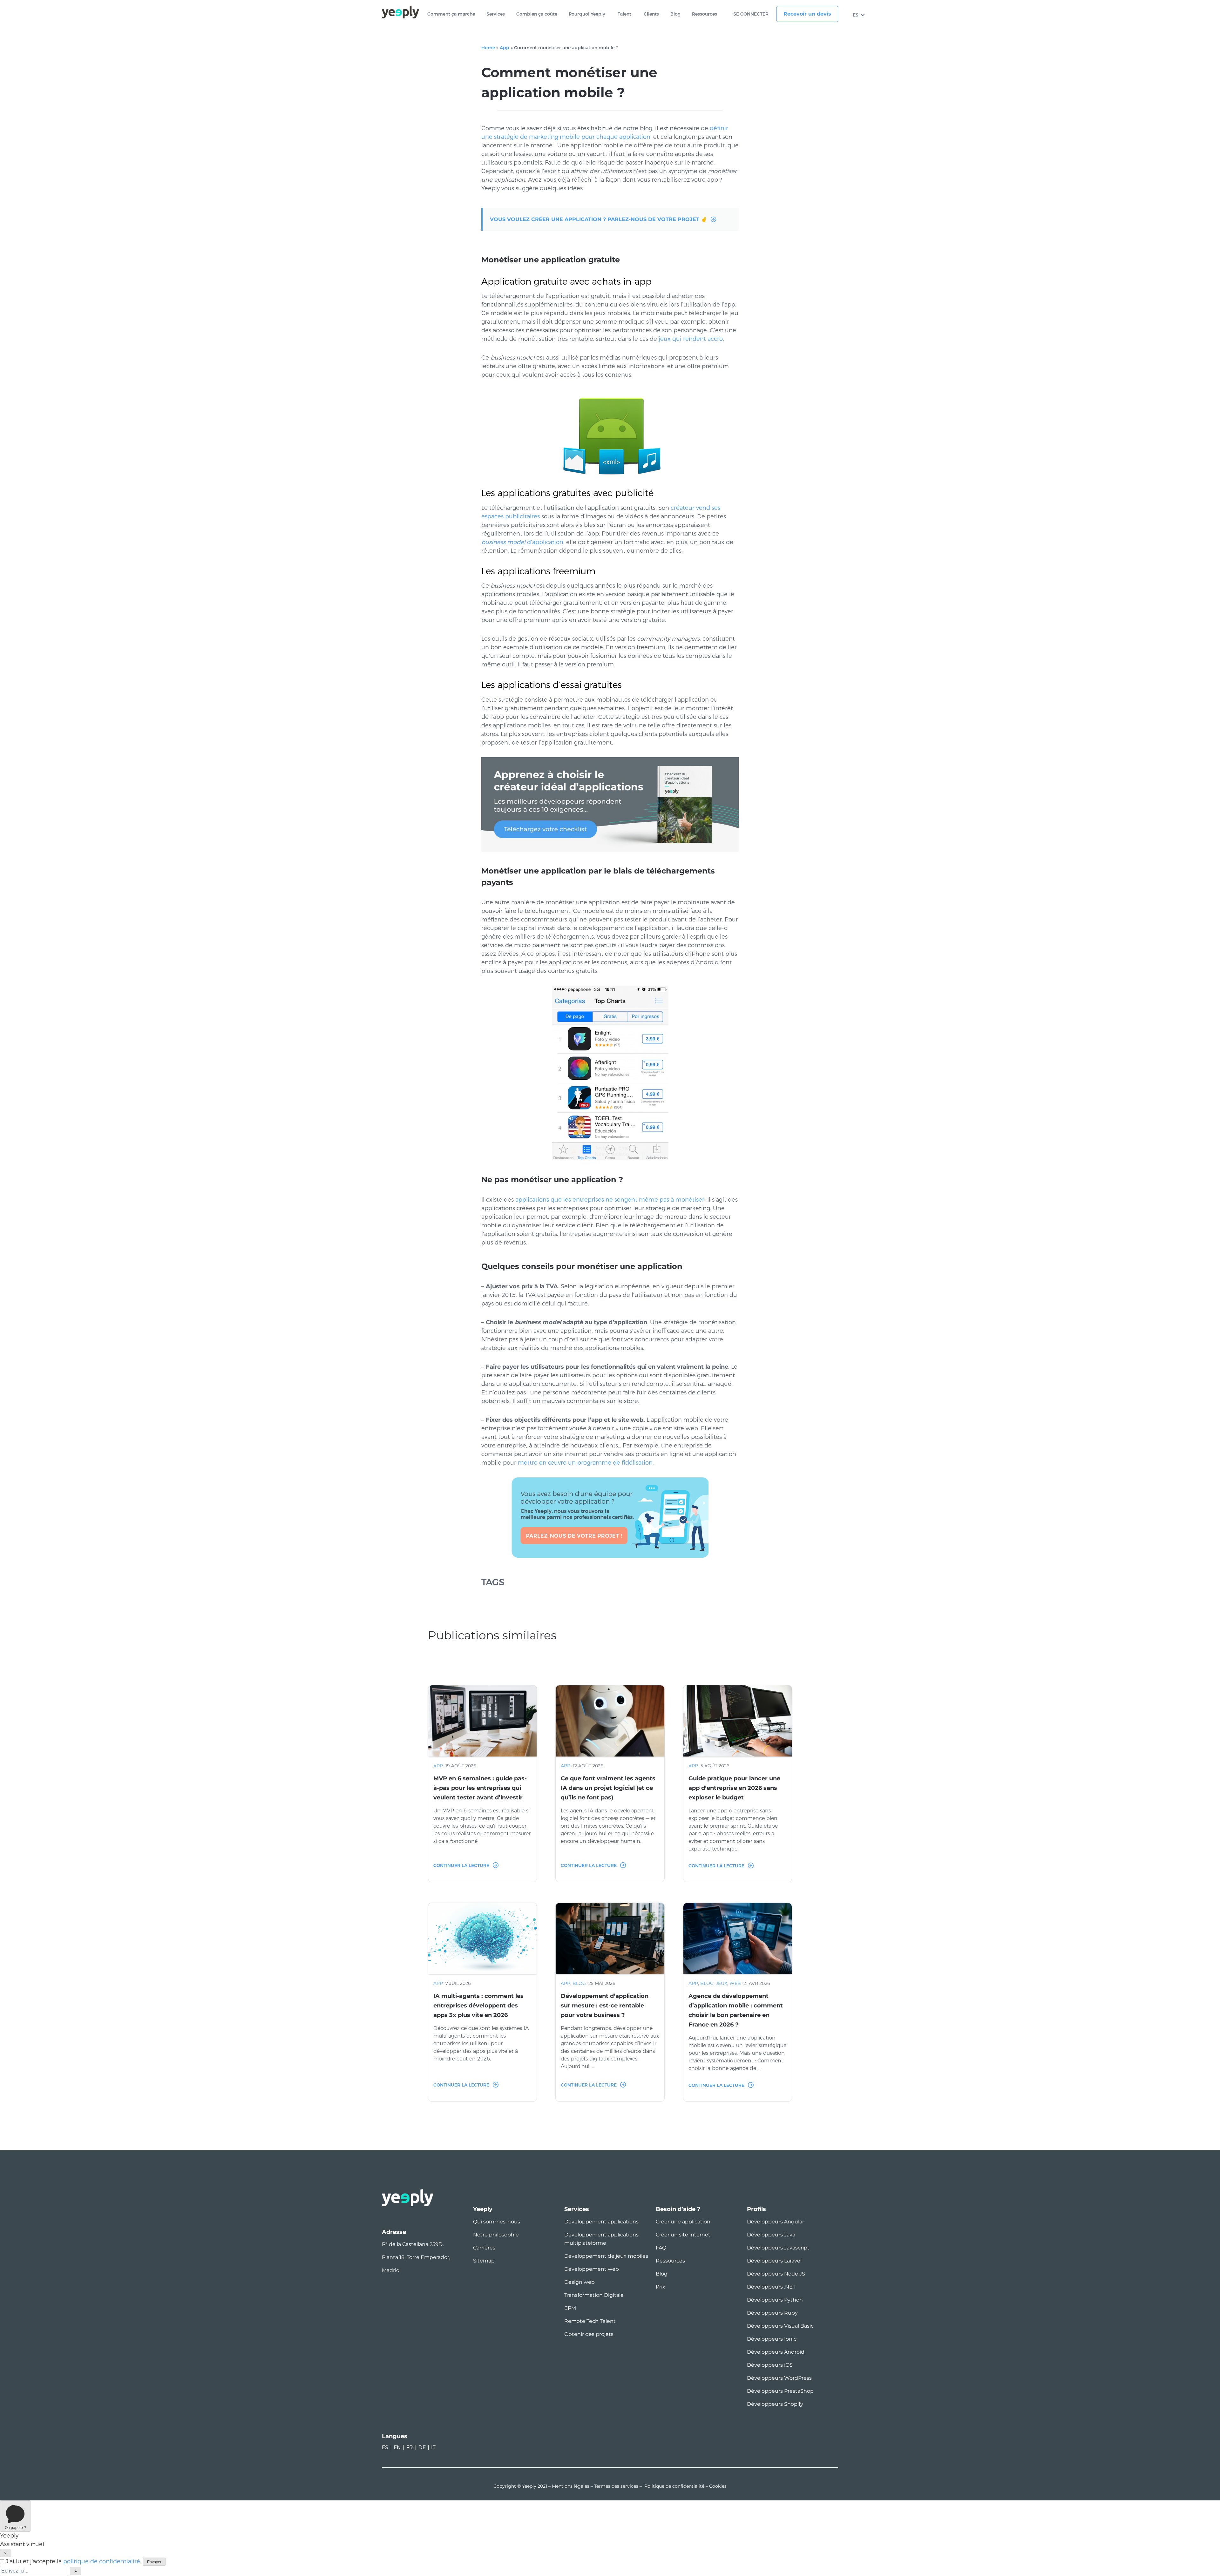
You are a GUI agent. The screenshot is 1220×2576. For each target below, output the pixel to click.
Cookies (718, 2486)
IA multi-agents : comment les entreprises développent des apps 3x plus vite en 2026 (478, 2006)
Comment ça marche (451, 14)
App (505, 48)
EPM (570, 2308)
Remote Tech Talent (590, 2321)
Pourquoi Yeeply (587, 14)
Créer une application (683, 2222)
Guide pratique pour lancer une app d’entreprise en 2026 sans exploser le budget (734, 1788)
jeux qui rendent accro (691, 339)
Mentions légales (571, 2486)
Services (496, 14)
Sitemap (484, 2261)
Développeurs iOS (770, 2365)
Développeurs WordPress (779, 2378)
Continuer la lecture (461, 1865)
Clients (651, 14)
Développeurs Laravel (774, 2261)
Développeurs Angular (776, 2222)
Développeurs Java (771, 2235)
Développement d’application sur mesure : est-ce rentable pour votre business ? (605, 2006)
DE (422, 2448)
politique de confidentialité (102, 2561)
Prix (661, 2287)
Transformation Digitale (594, 2295)
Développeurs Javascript (778, 2248)
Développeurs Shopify (775, 2404)
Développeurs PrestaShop (780, 2391)
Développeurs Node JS (776, 2274)
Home (488, 48)
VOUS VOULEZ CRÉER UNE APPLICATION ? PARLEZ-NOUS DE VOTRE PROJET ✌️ (599, 219)
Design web (579, 2282)
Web (735, 1983)
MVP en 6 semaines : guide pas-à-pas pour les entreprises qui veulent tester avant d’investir (480, 1788)
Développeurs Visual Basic (780, 2326)
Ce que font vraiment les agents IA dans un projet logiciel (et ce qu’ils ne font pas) (608, 1788)
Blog (675, 14)
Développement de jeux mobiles (606, 2256)
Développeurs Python (775, 2300)
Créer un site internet (683, 2235)
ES (856, 15)
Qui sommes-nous (497, 2222)
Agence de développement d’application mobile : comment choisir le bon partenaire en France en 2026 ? (736, 2010)
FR (410, 2448)
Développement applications (601, 2222)
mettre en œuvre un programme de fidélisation (585, 1463)
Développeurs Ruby (772, 2313)
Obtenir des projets (589, 2334)
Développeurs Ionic (772, 2339)
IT (433, 2448)
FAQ (661, 2248)
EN (397, 2448)
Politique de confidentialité (674, 2486)
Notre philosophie (496, 2235)
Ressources (705, 14)
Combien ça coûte (537, 14)
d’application (522, 542)
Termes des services (616, 2486)
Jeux (722, 1983)
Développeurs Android (776, 2352)
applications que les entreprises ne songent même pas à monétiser (610, 1200)
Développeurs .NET (771, 2287)
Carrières (484, 2248)
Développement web (592, 2269)
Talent (624, 14)
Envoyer (154, 2562)
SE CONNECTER (751, 14)
